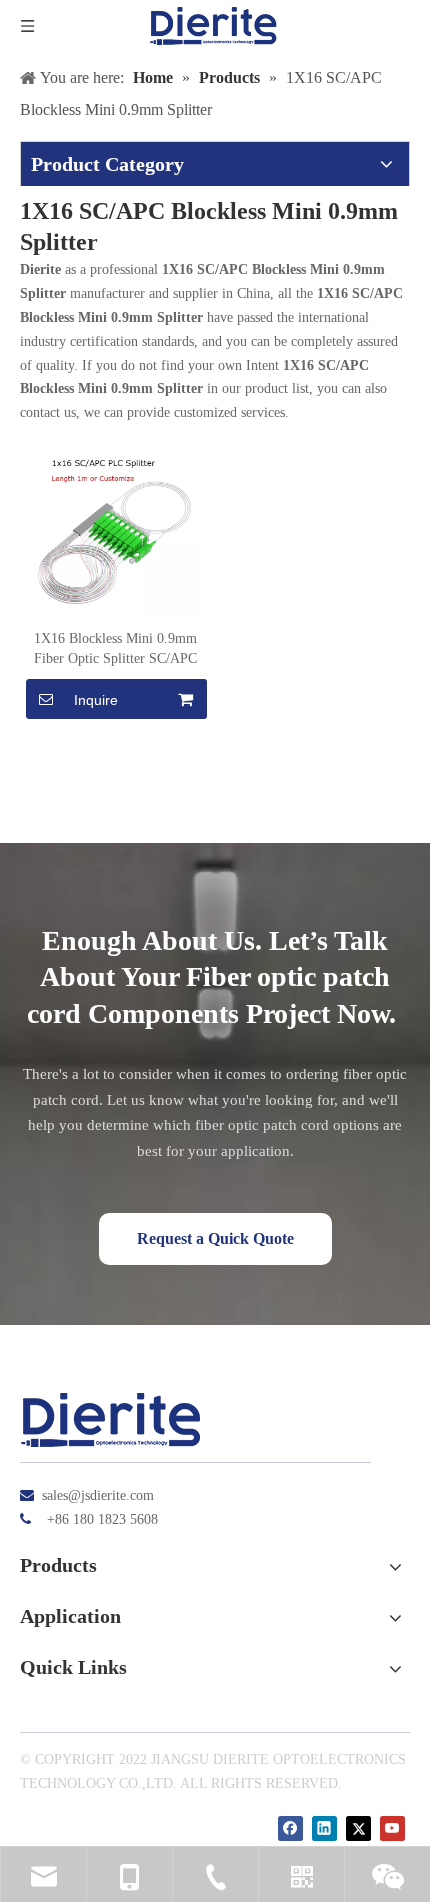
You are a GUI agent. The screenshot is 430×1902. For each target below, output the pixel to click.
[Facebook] (290, 1828)
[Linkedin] (324, 1828)
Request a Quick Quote (215, 1238)
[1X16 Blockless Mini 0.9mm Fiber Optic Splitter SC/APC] (115, 528)
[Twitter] (358, 1828)
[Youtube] (392, 1828)
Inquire (96, 700)
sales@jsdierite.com (98, 1495)
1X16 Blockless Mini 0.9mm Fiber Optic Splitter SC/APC (115, 648)
